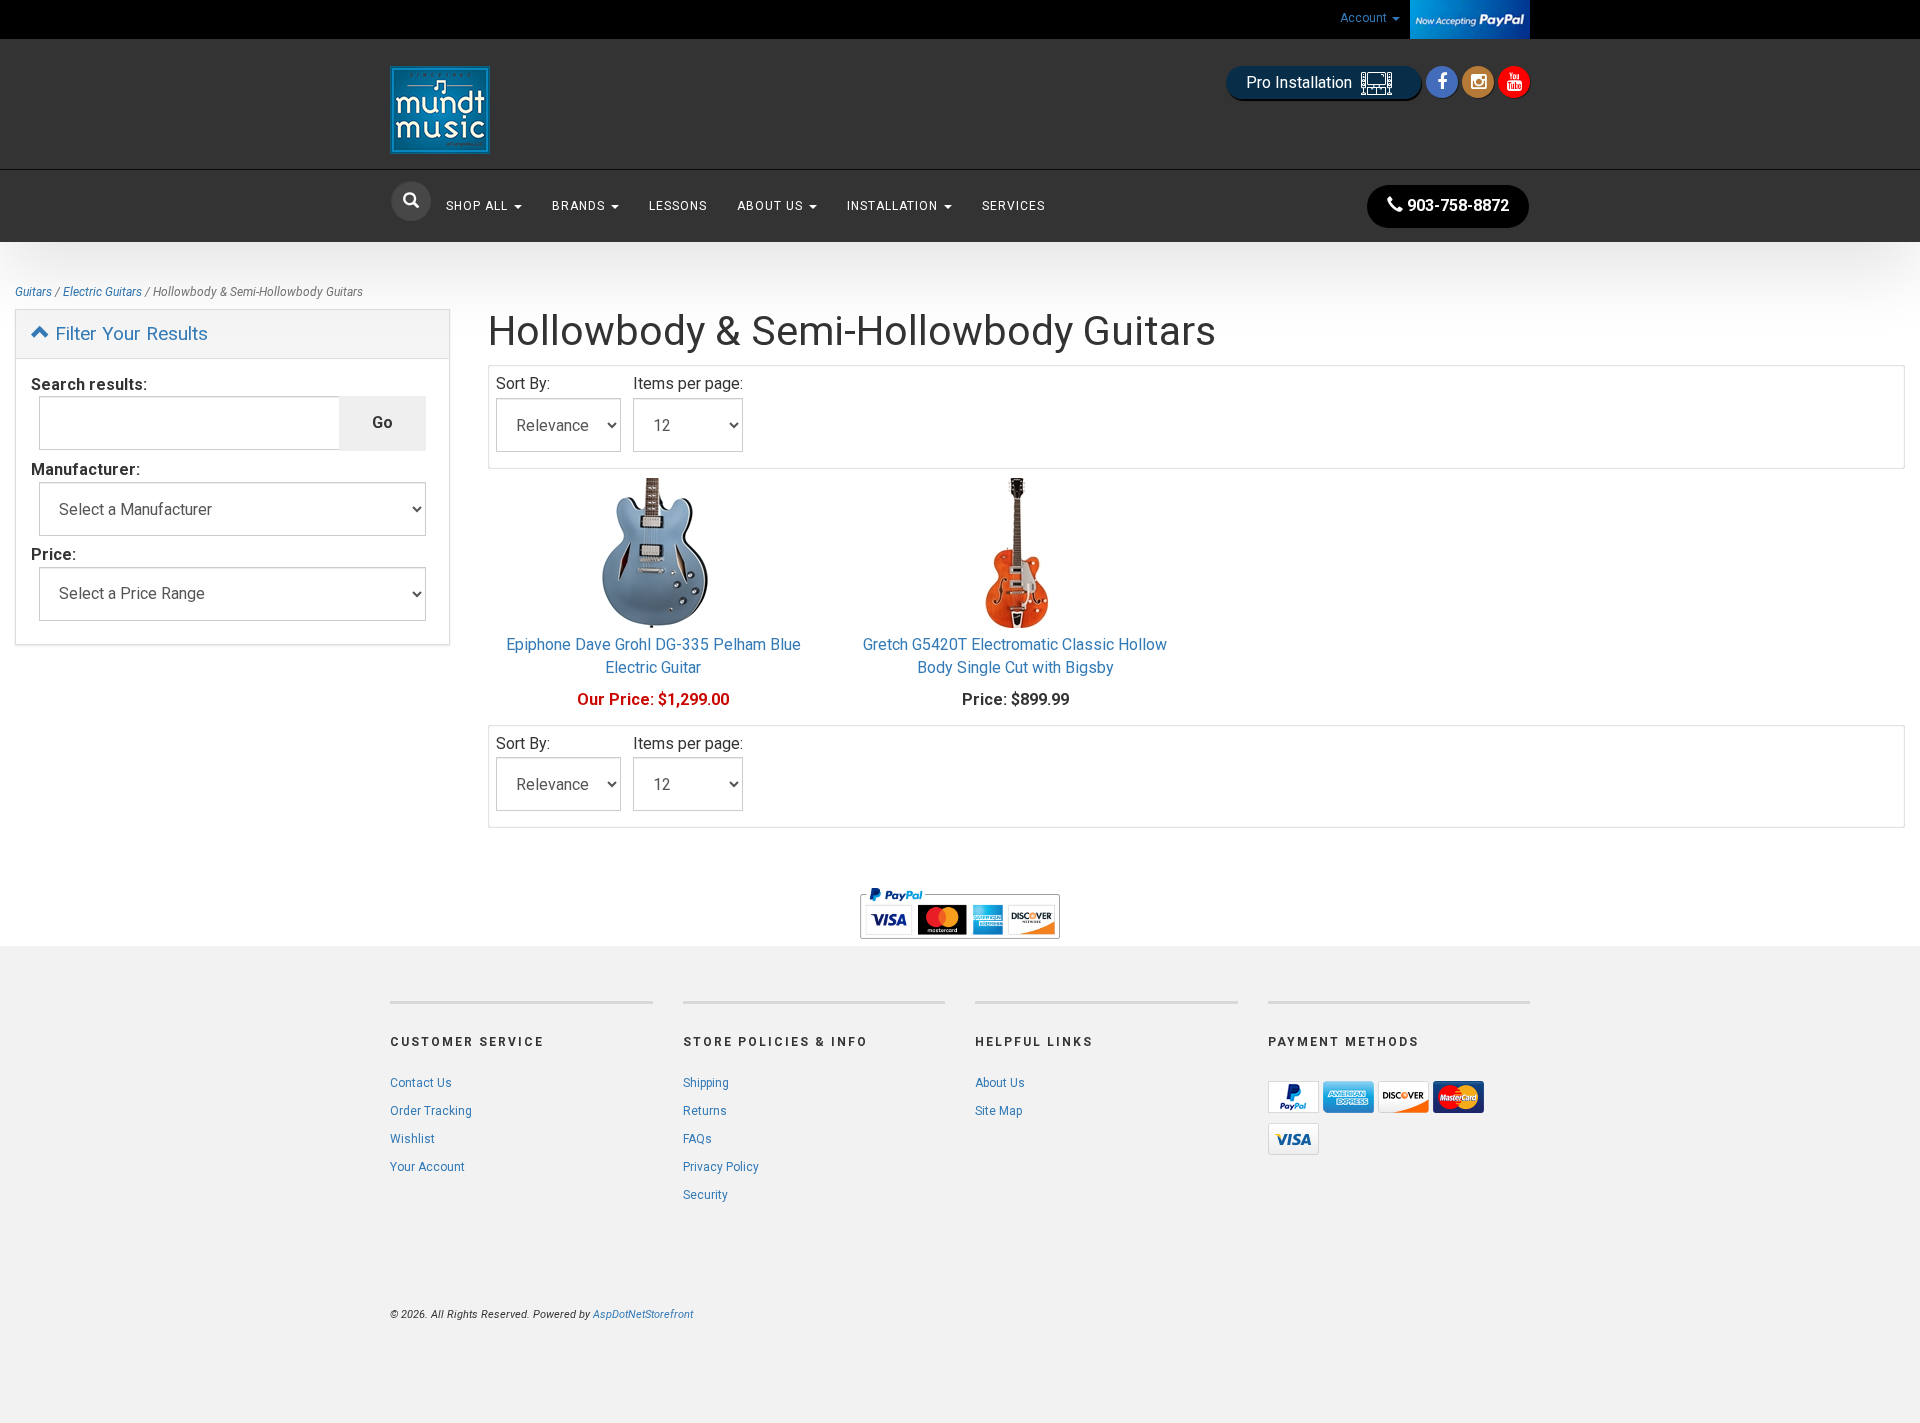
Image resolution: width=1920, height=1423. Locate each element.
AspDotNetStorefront (643, 1314)
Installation (894, 206)
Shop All (479, 206)
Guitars (33, 292)
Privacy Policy (721, 1167)
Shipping (706, 1083)
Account (1365, 18)
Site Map (998, 1111)
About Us (772, 206)
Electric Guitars (102, 292)
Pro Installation (1301, 82)
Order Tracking (431, 1111)
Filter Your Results (129, 333)
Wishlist (412, 1139)
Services (1013, 206)
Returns (705, 1111)
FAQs (697, 1139)
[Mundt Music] (570, 110)
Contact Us (421, 1083)
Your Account (427, 1167)
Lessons (678, 206)
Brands (580, 206)
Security (705, 1195)
